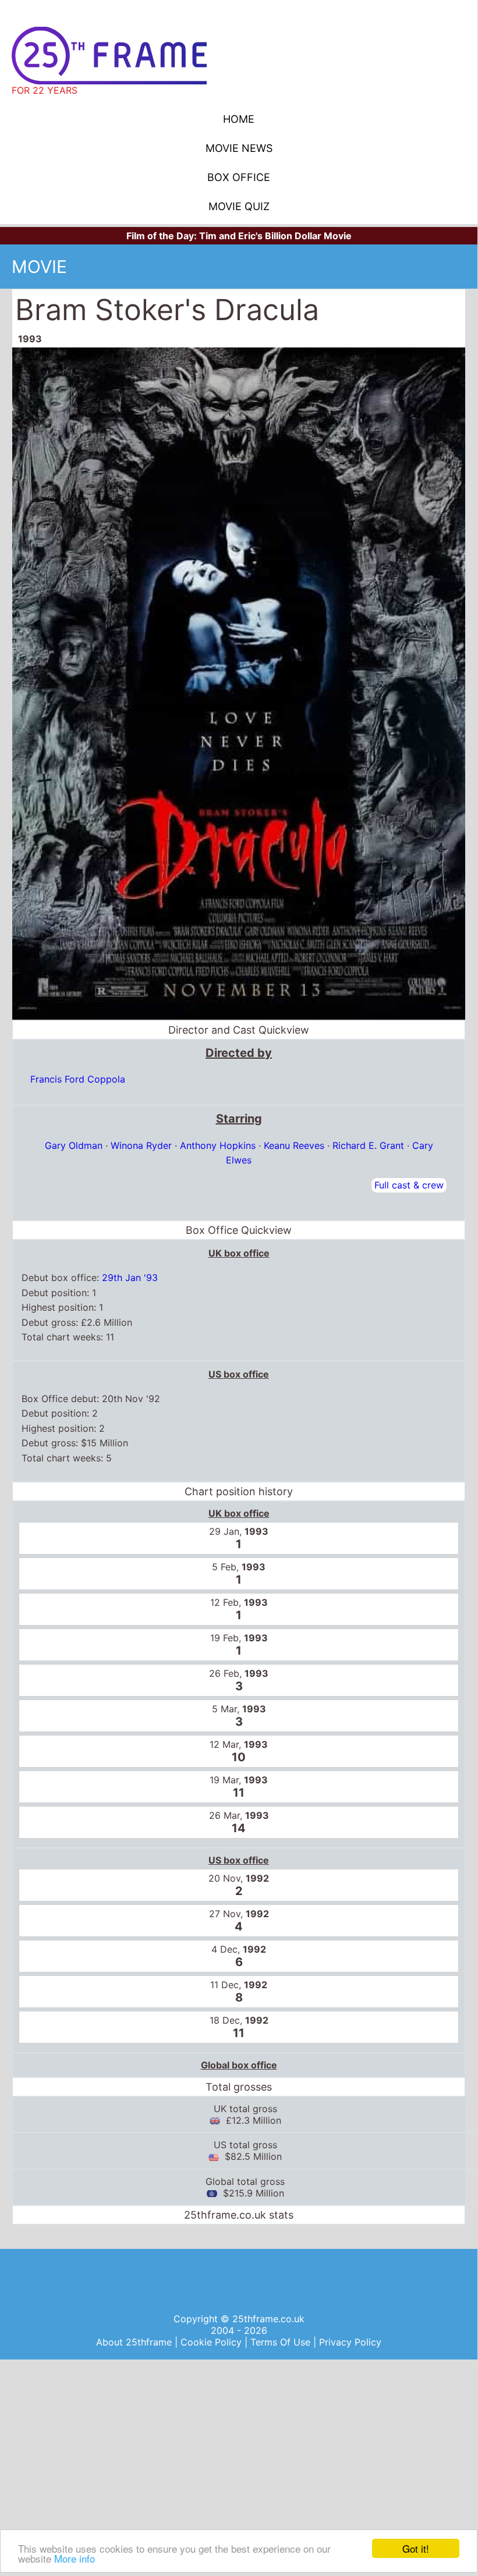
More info (75, 2558)
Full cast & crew (409, 1185)
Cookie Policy (213, 2342)
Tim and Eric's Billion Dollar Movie (275, 236)
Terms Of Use (282, 2342)
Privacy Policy (350, 2342)
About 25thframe (135, 2342)
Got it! (416, 2548)
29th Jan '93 (130, 1278)
